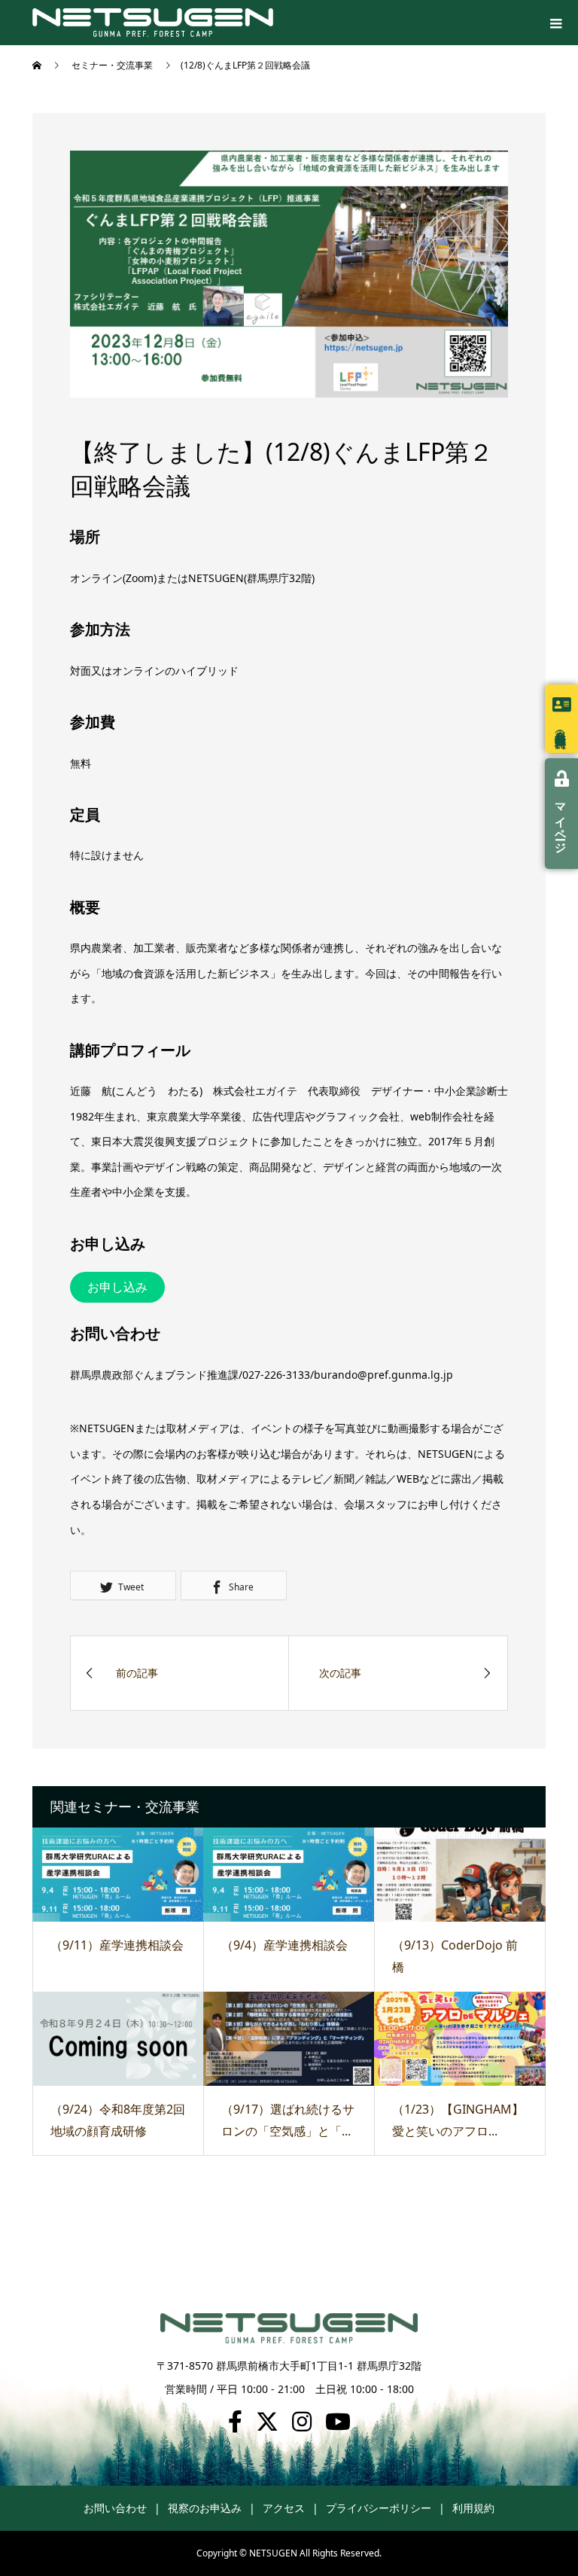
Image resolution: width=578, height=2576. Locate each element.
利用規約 (473, 2508)
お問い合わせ (115, 2508)
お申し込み (117, 1287)
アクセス (284, 2508)
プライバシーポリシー (379, 2508)
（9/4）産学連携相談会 (284, 1945)
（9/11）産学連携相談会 (117, 1945)
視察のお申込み (205, 2508)
